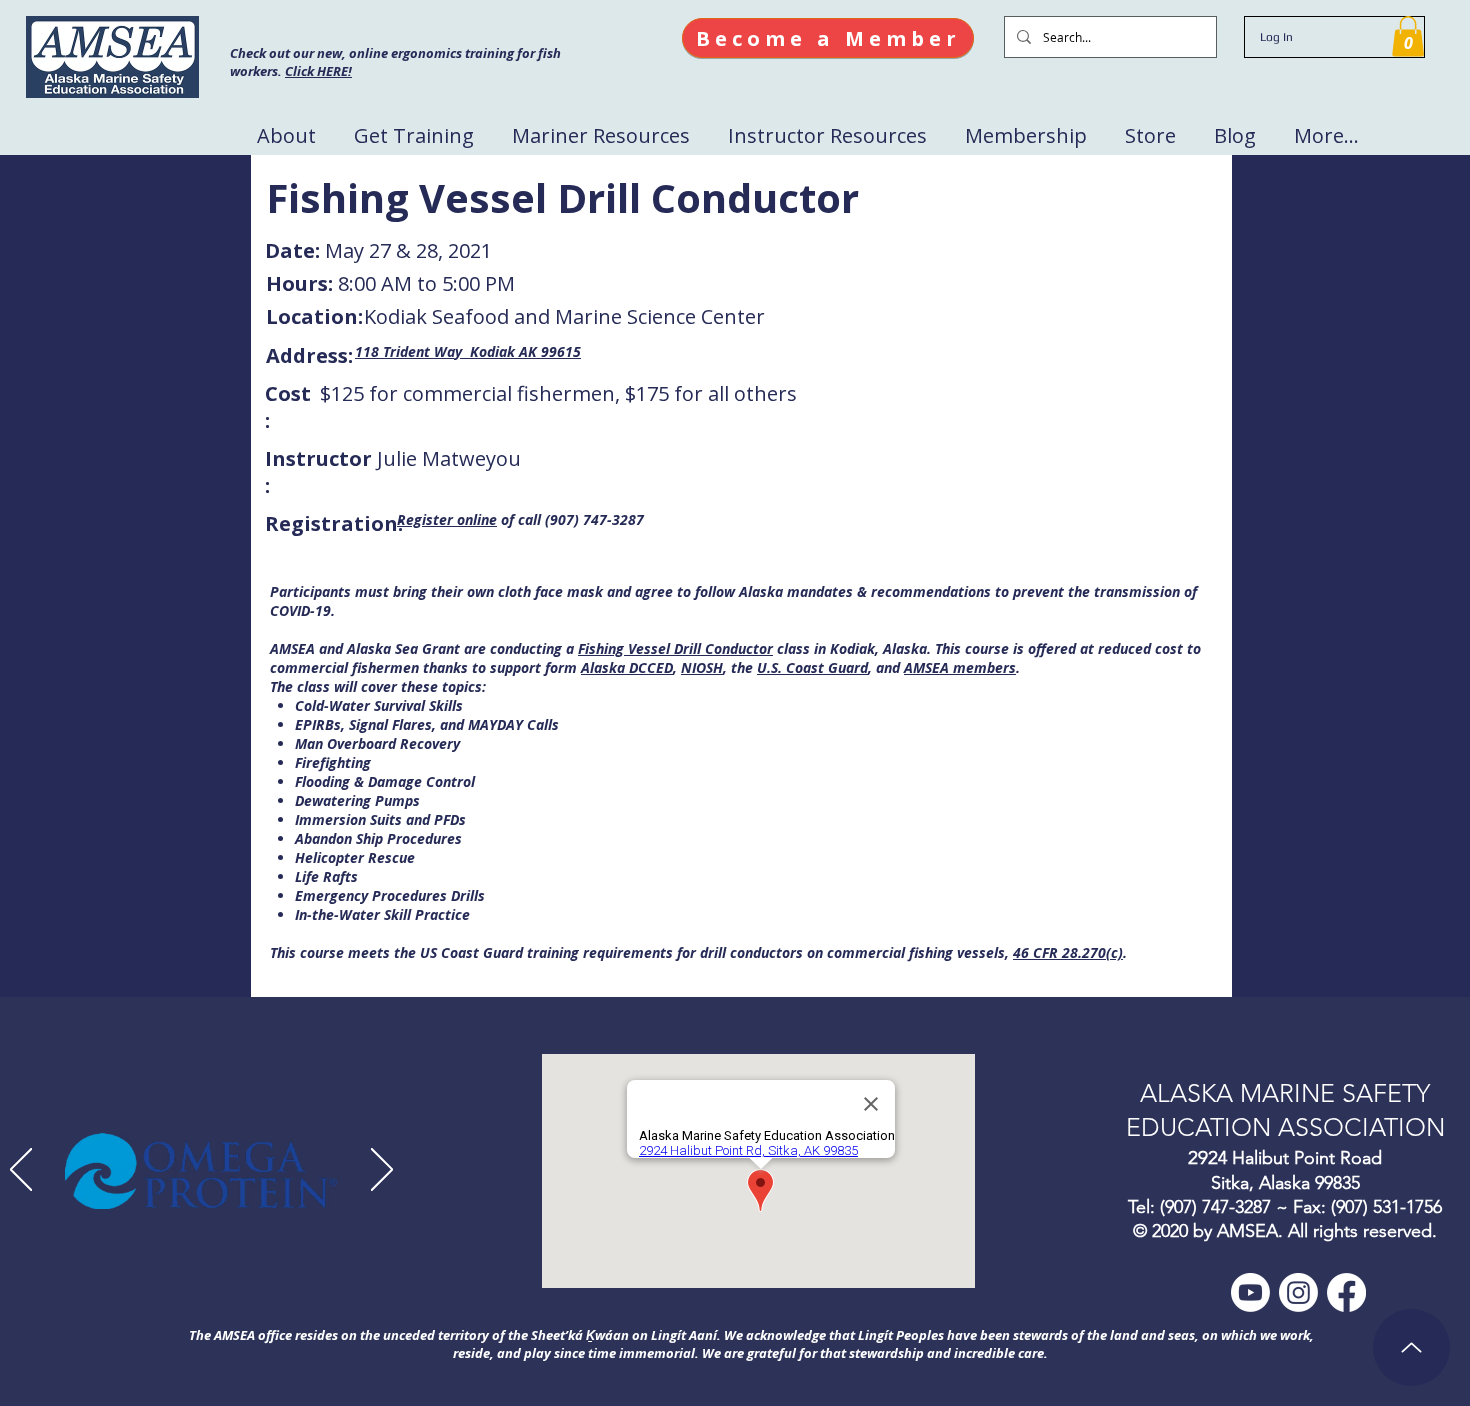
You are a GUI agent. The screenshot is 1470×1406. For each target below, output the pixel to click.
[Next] (382, 1171)
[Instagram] (1298, 1292)
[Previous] (21, 1171)
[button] (1408, 36)
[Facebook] (1346, 1292)
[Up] (1411, 1347)
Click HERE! (318, 71)
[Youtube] (1250, 1292)
